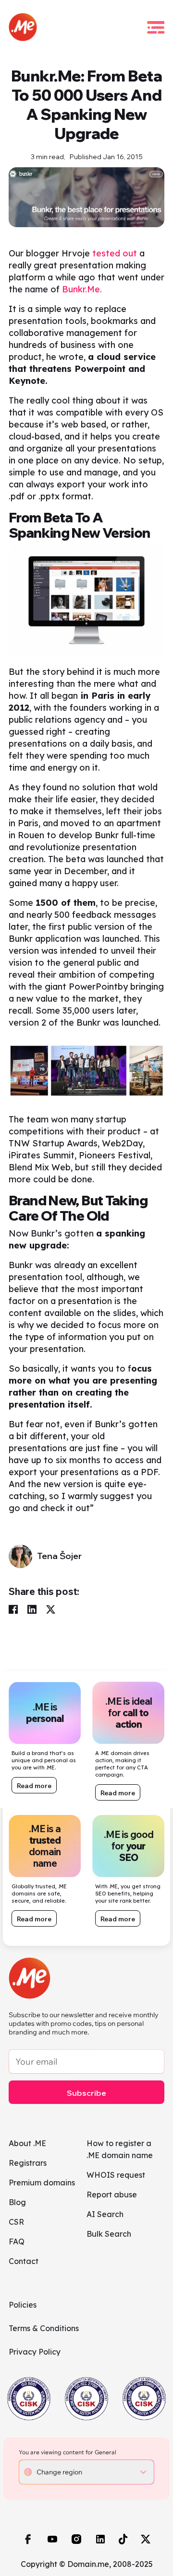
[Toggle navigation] (156, 27)
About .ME (27, 2143)
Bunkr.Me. (82, 289)
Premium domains (42, 2183)
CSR (16, 2222)
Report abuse (112, 2195)
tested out (115, 253)
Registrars (28, 2163)
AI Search (105, 2214)
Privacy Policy (35, 2352)
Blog (17, 2202)
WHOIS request (116, 2175)
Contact (24, 2261)
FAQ (17, 2241)
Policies (23, 2305)
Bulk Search (109, 2234)
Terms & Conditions (44, 2328)
